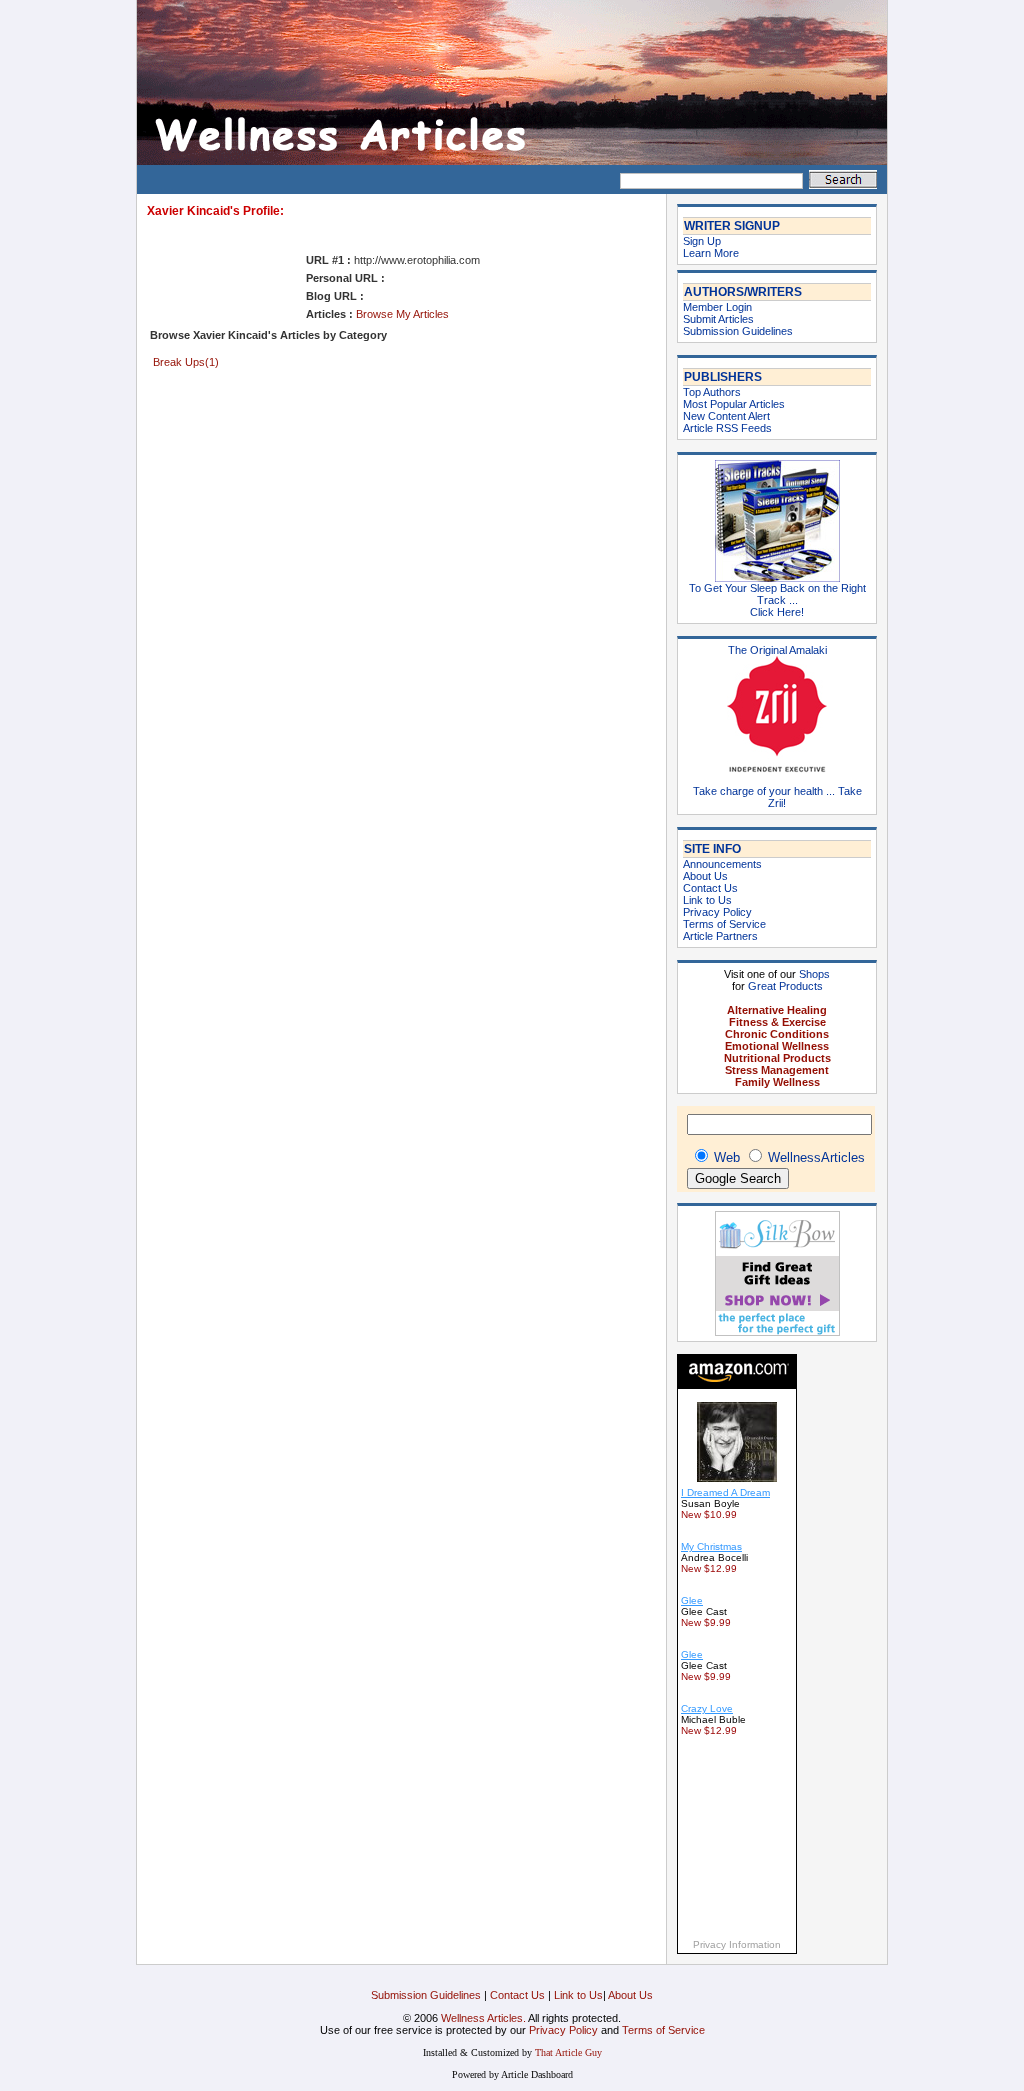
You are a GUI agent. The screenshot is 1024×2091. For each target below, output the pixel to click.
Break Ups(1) (186, 362)
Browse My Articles (402, 314)
